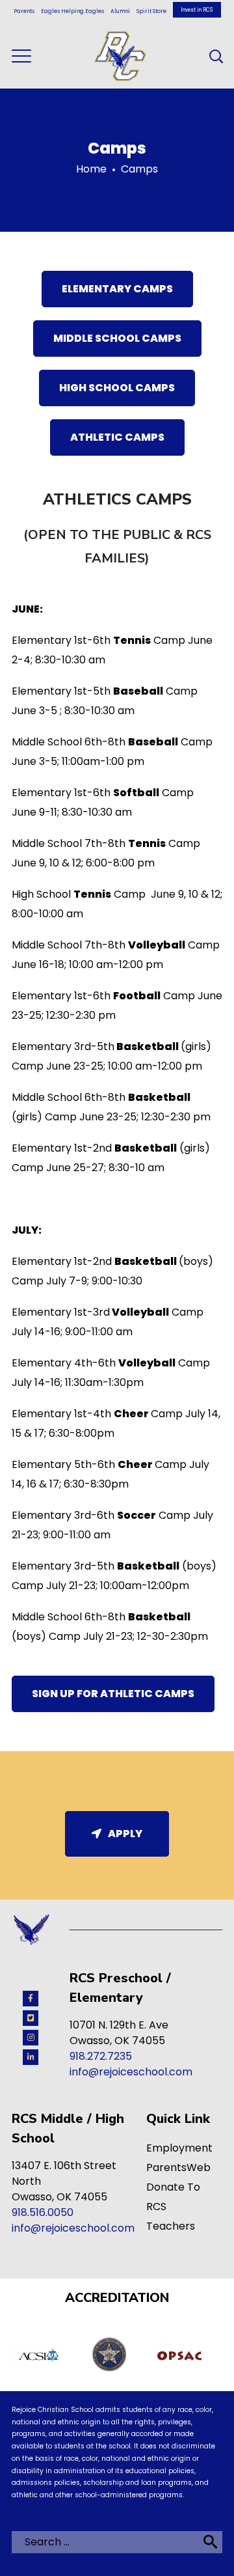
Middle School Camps (117, 338)
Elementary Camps (117, 289)
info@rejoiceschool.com (131, 2072)
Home (91, 169)
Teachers (171, 2226)
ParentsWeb (178, 2167)
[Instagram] (31, 2038)
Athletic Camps (117, 437)
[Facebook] (31, 1999)
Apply (125, 1834)
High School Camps (117, 388)
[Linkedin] (31, 2057)
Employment (179, 2148)
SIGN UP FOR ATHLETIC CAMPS (113, 1694)
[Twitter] (31, 2018)
